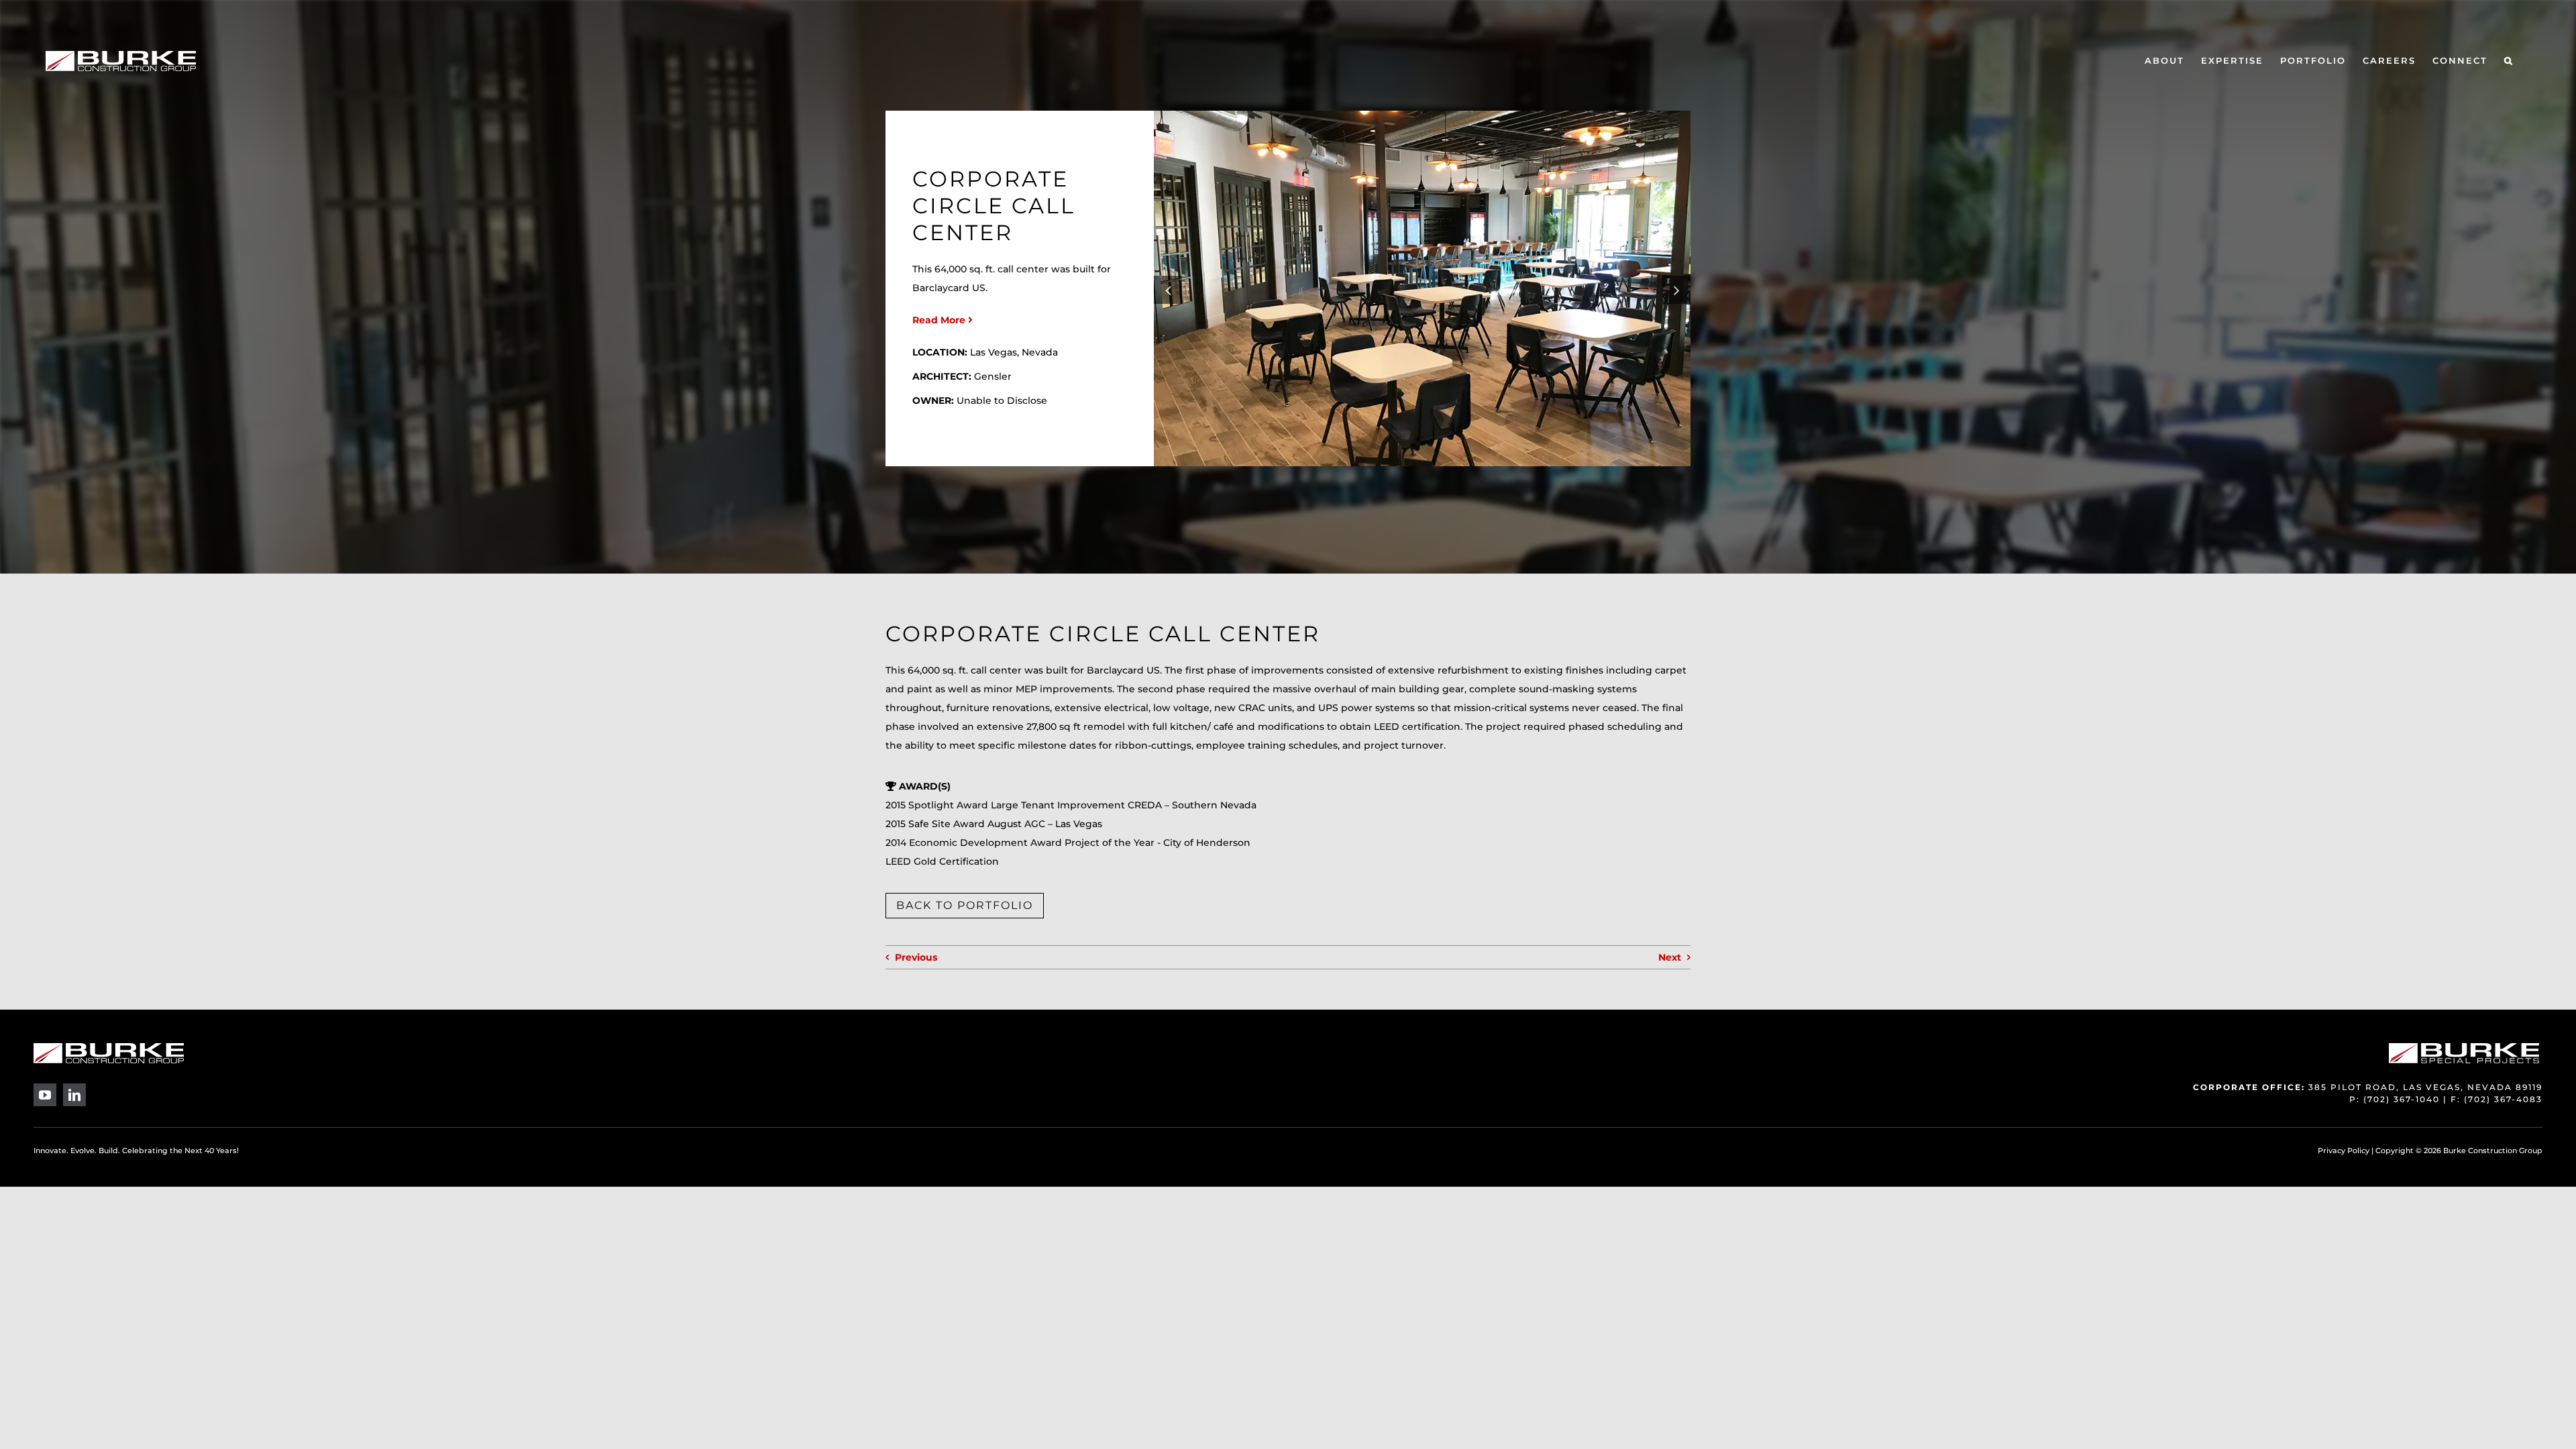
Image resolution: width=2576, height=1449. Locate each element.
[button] (2509, 61)
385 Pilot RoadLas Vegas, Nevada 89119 (2425, 1087)
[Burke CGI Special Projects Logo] (2464, 1048)
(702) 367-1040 (2402, 1099)
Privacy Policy (2344, 1150)
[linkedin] (74, 1095)
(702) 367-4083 (2503, 1099)
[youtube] (45, 1095)
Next (1670, 957)
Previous (916, 957)
